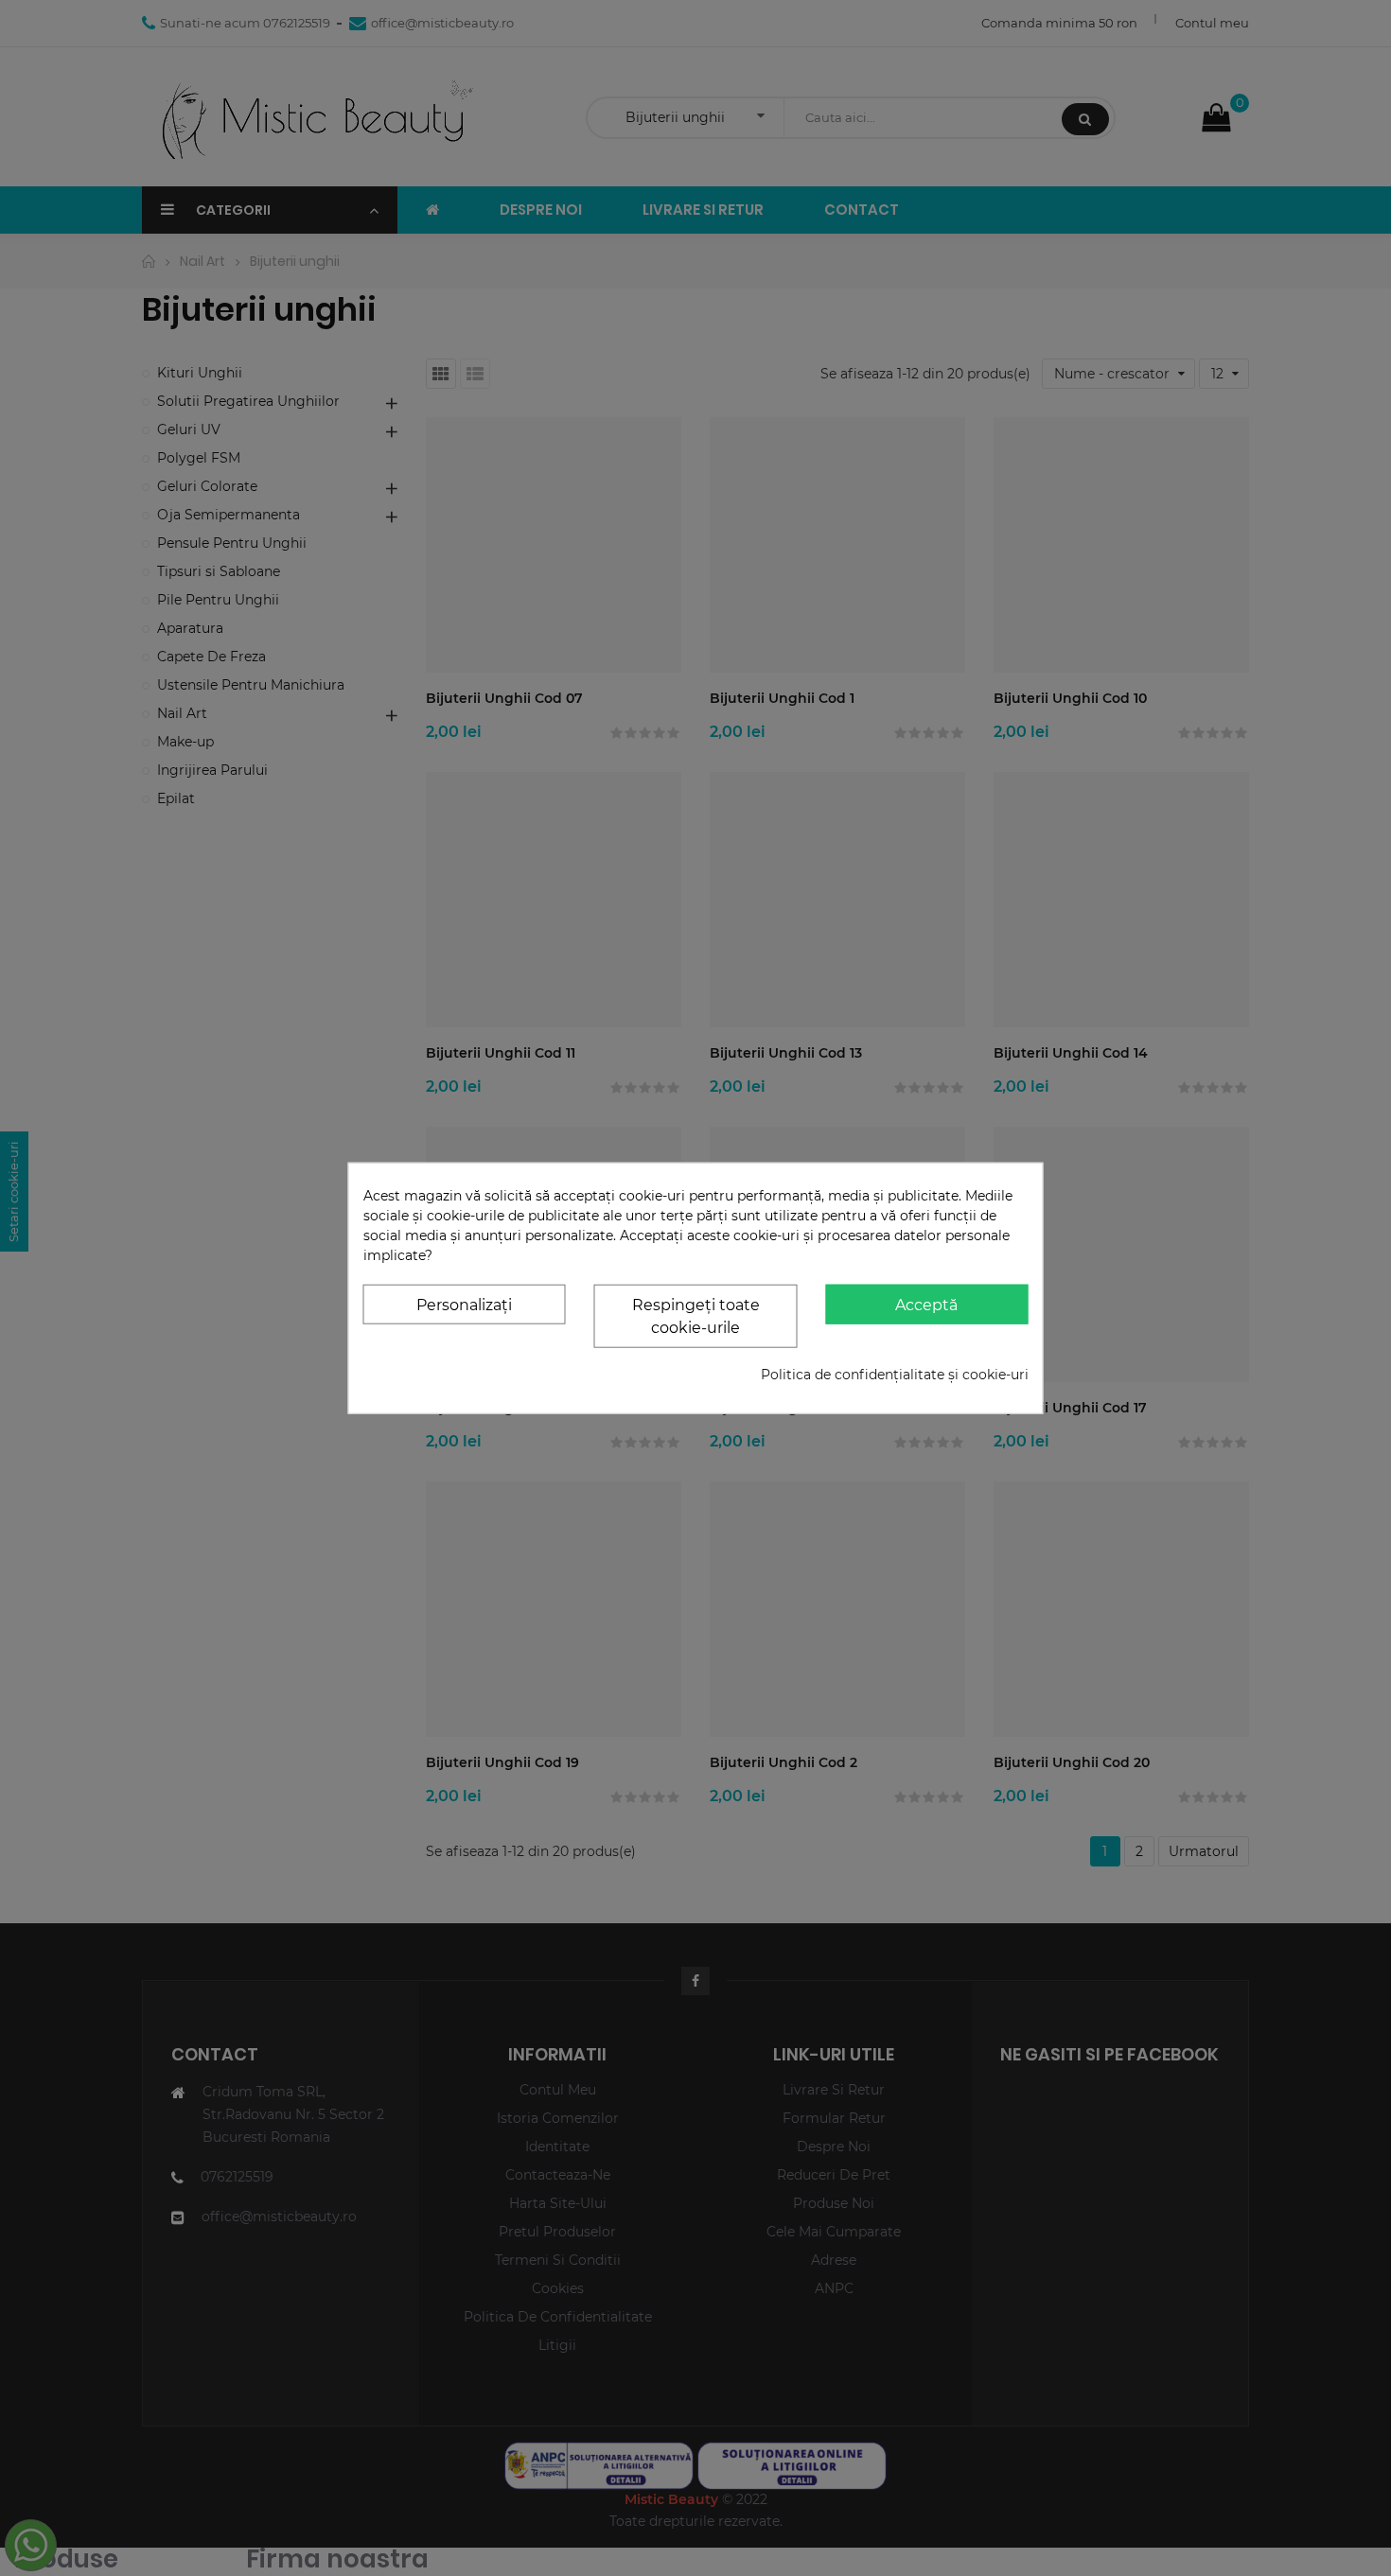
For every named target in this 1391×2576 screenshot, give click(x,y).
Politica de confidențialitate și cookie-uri (895, 1375)
